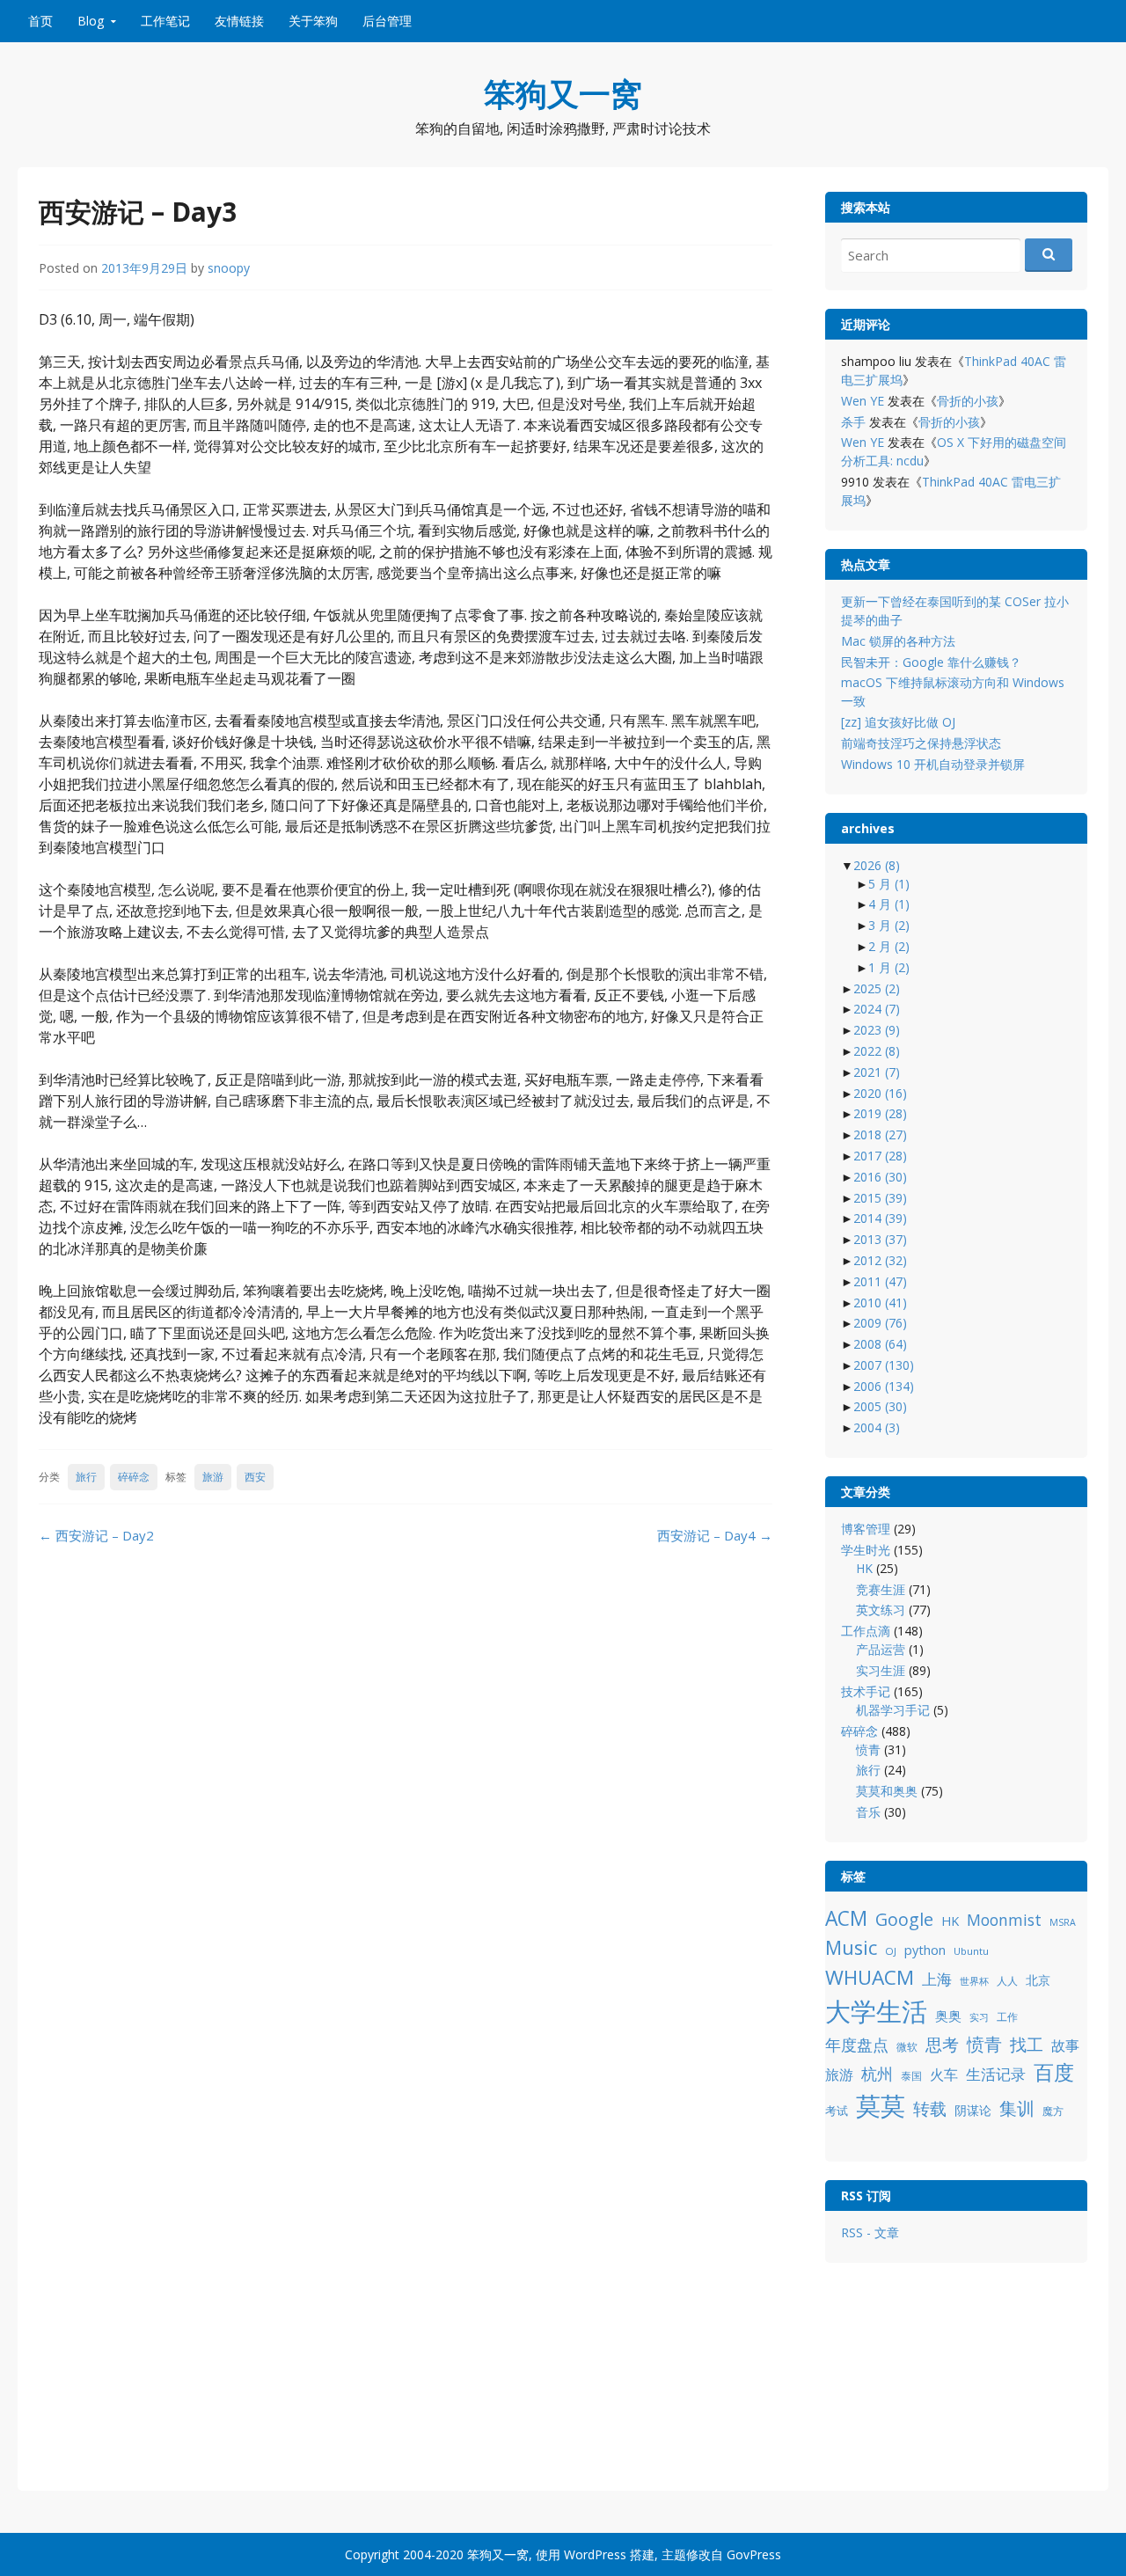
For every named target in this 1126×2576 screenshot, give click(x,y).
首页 (40, 21)
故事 (1065, 2045)
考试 (837, 2111)
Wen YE (863, 401)
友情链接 (239, 21)
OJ (891, 1951)
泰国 (911, 2076)
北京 (1038, 1980)
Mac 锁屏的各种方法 (898, 641)
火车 (944, 2075)
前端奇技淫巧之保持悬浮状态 (921, 743)
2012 (880, 1260)
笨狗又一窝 (563, 94)
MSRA (1063, 1922)
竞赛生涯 (881, 1589)
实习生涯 (881, 1670)
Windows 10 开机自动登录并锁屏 (933, 764)
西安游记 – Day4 (715, 1535)
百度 (1054, 2072)
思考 (942, 2044)
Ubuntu (971, 1951)
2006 (884, 1386)
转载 (930, 2108)
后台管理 (387, 21)
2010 (880, 1303)
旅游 (213, 1477)
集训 (1017, 2108)
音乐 (868, 1812)
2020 (880, 1093)
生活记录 (996, 2074)
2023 (877, 1030)
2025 (877, 988)
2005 (880, 1406)
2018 (880, 1134)
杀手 (853, 422)
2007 (884, 1365)
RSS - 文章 (870, 2232)
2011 (880, 1281)
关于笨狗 (313, 21)
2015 (880, 1198)
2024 (877, 1009)
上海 (937, 1979)
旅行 (86, 1477)
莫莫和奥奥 (887, 1791)
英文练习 (881, 1610)
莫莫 (881, 2105)
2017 (880, 1156)
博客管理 (866, 1529)
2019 (880, 1113)
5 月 (889, 884)
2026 (877, 865)
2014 (880, 1218)
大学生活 (876, 2011)
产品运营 (881, 1649)
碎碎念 (134, 1477)
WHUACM (870, 1977)
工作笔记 (165, 21)
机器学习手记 (893, 1710)
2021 (877, 1072)
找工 (1027, 2044)
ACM (846, 1918)
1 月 (889, 967)
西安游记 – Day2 (96, 1535)
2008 (880, 1344)
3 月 (889, 925)
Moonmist (1004, 1920)
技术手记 (866, 1691)
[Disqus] (406, 1785)
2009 (880, 1323)
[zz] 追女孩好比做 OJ (898, 722)
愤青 (868, 1749)
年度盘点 (857, 2044)
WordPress (595, 2554)
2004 (877, 1427)
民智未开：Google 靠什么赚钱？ (931, 662)
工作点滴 (866, 1631)
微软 (907, 2047)
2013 (880, 1239)
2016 (880, 1177)
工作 (1007, 2017)
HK (864, 1568)
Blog (91, 21)
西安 (255, 1477)
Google (904, 1919)
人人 (1007, 1981)
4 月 (889, 904)
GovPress (754, 2554)
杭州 (877, 2074)
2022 (877, 1051)
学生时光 (866, 1550)
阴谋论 (973, 2110)
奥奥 (948, 2016)
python (925, 1950)
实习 (979, 2017)
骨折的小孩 (968, 401)
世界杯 (974, 1981)
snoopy (229, 268)
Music (851, 1947)
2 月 (889, 946)
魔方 (1053, 2111)
